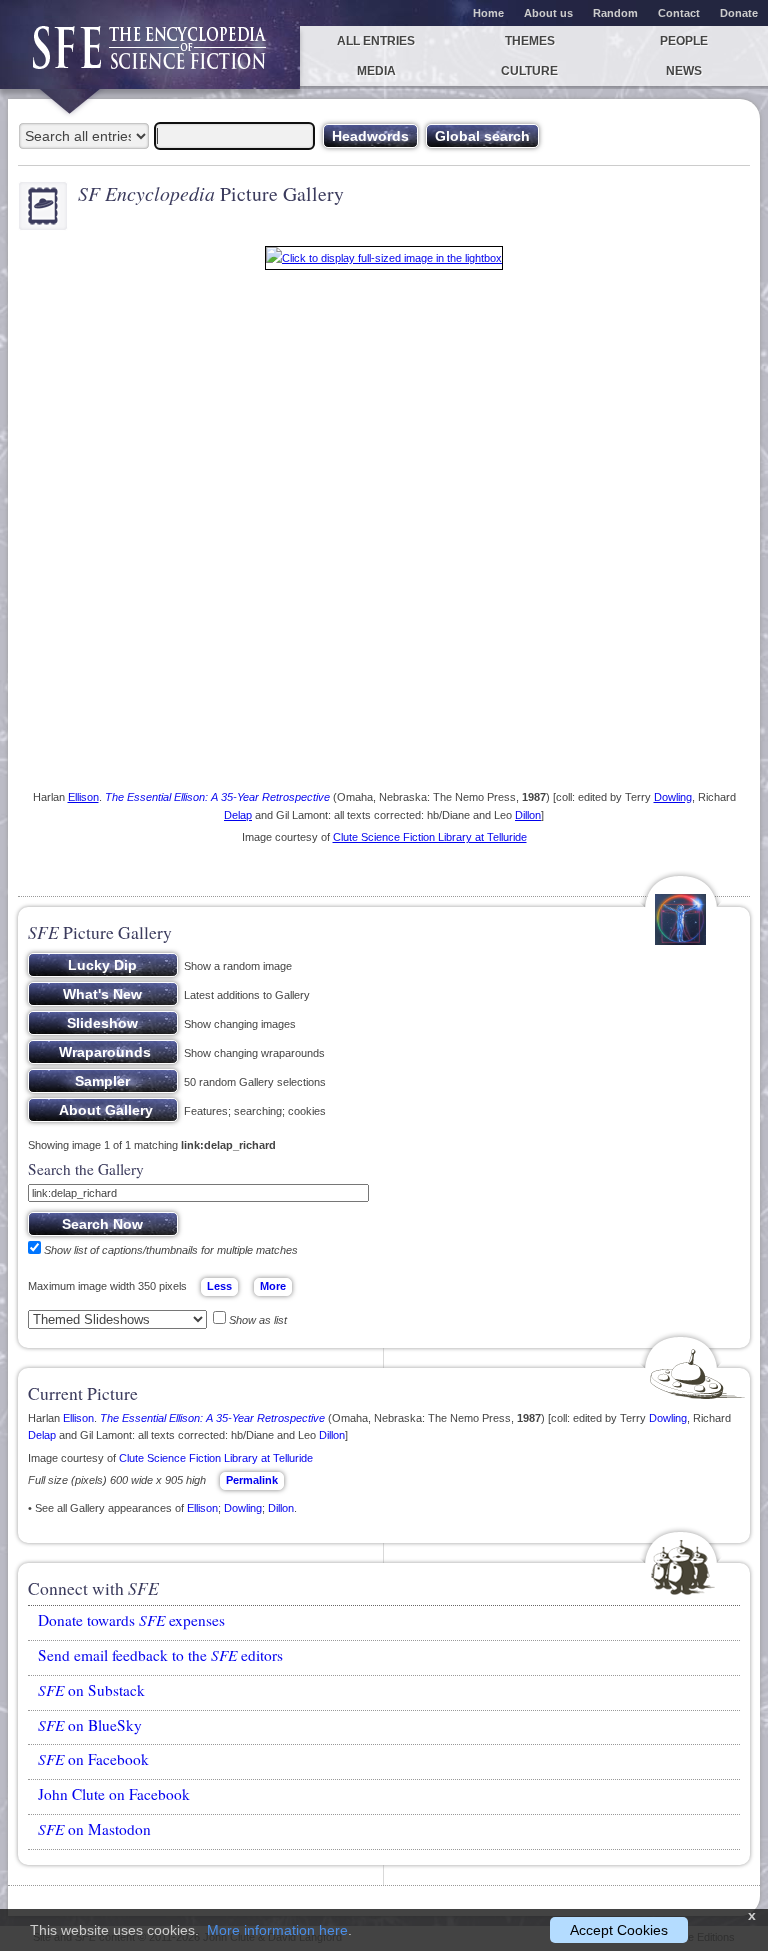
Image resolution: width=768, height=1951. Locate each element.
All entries (376, 41)
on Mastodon (94, 1829)
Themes (530, 41)
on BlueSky (90, 1725)
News (684, 71)
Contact (679, 13)
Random (615, 13)
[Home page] (150, 57)
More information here (277, 1930)
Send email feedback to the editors (160, 1655)
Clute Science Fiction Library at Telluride (430, 837)
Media (376, 71)
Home (488, 13)
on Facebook (93, 1759)
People (684, 41)
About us (548, 13)
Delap (238, 815)
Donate (739, 13)
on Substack (91, 1690)
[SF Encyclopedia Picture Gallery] (384, 262)
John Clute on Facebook (114, 1794)
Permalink (252, 1480)
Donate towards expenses (131, 1620)
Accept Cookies (619, 1930)
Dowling (673, 797)
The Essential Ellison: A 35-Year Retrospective (217, 797)
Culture (529, 71)
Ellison (83, 797)
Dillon (528, 815)
